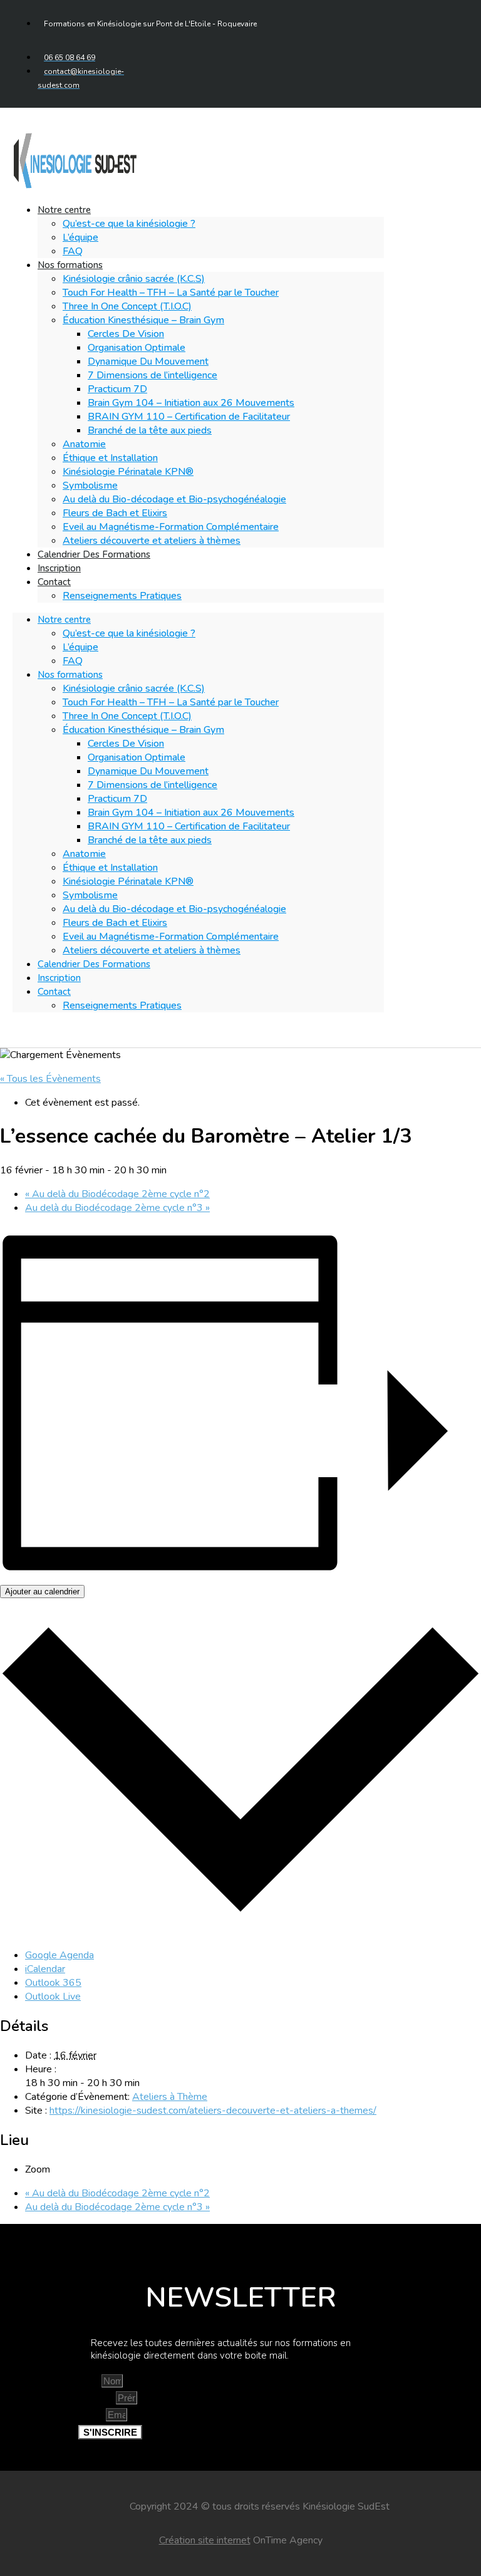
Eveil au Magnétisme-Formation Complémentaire (171, 527)
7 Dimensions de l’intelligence (153, 375)
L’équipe (80, 237)
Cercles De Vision (126, 334)
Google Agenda (59, 1955)
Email (92, 2415)
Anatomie (84, 444)
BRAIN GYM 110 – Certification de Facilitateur (189, 417)
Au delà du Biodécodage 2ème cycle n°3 (117, 1208)
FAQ (73, 661)
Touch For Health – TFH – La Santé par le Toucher (171, 293)
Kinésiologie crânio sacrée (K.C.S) (134, 279)
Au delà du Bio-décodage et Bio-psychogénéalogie (174, 499)
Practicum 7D (117, 389)
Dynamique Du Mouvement (148, 361)
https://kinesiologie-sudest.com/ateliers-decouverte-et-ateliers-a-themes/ (213, 2111)
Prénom (97, 2398)
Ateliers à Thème (170, 2097)
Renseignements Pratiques (122, 596)
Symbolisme (90, 486)
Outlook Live (53, 1997)
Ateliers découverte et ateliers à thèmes (152, 541)
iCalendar (45, 1969)
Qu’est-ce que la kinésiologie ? (129, 224)
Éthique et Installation (110, 458)
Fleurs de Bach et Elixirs (115, 513)
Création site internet (205, 2540)
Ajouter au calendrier (42, 1592)
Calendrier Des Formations (94, 554)
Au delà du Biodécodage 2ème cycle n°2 (117, 1194)
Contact (54, 582)
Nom (90, 2381)
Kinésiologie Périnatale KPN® (128, 472)
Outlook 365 (53, 1983)
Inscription (59, 978)
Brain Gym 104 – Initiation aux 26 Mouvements (191, 403)
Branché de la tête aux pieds (150, 430)
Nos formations (70, 265)
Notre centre (64, 210)
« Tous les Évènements (50, 1079)
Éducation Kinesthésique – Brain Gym (143, 320)
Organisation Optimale (137, 348)
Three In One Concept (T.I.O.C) (127, 306)
